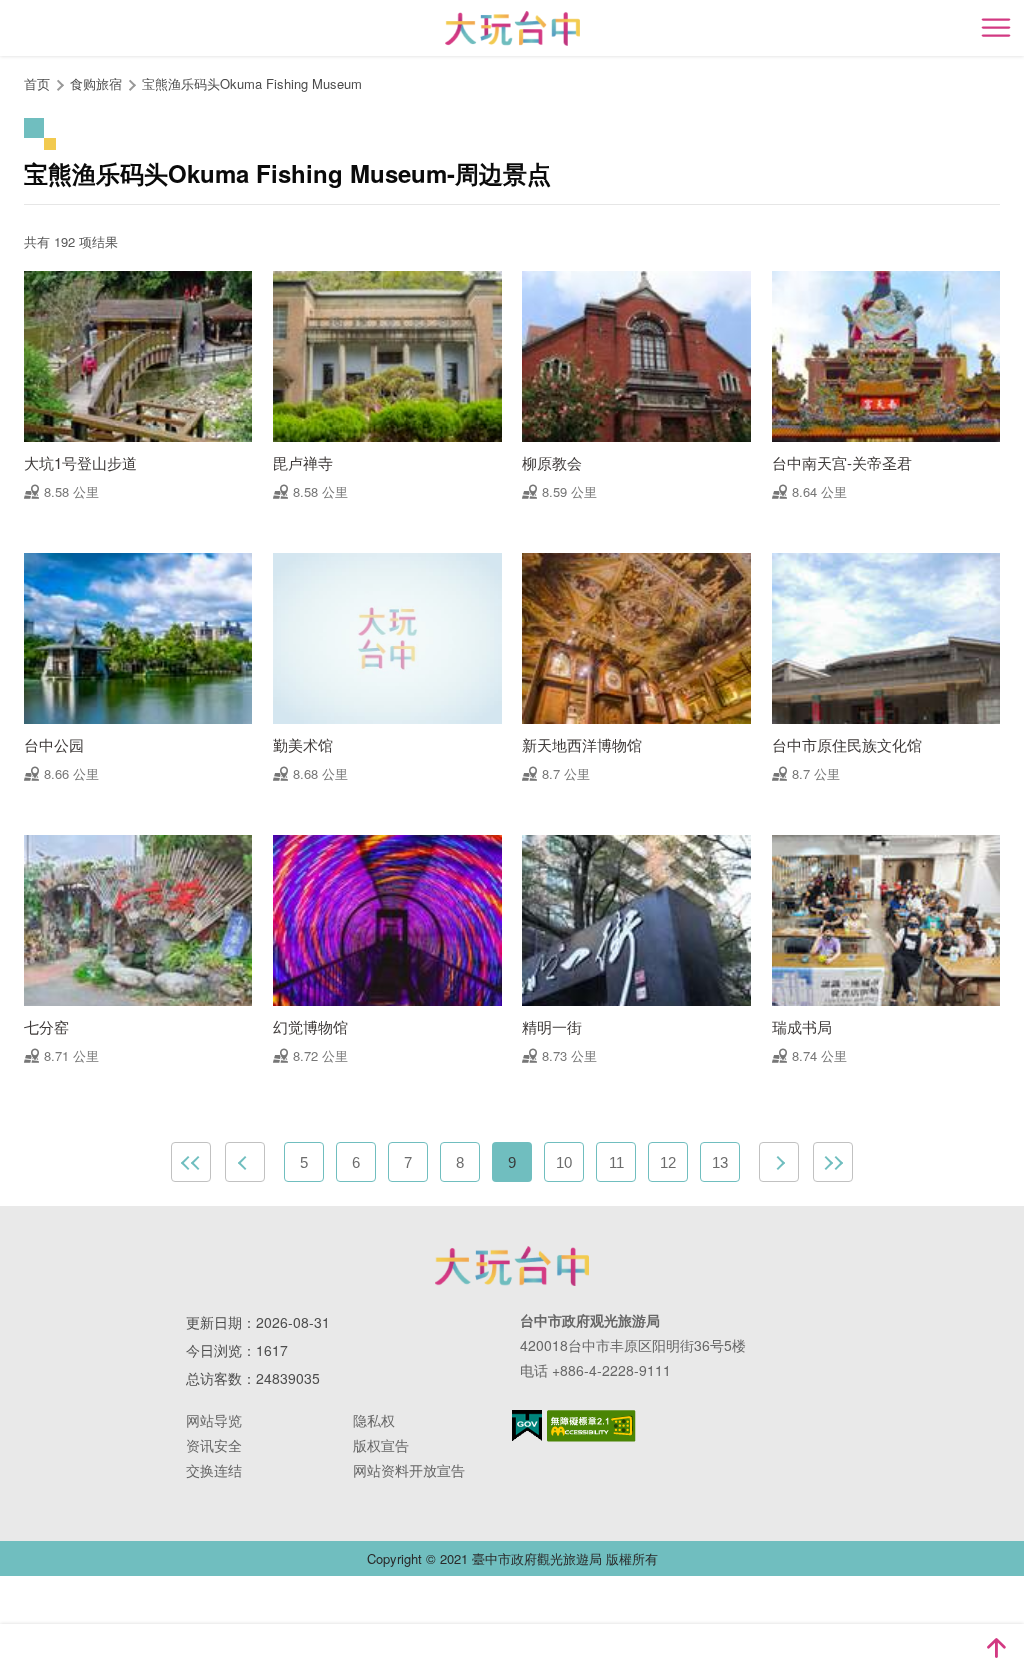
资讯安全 (214, 1445)
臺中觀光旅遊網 (512, 28)
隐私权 (374, 1420)
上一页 (245, 1162)
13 (720, 1162)
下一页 (779, 1162)
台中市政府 (512, 1266)
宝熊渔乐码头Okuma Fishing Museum (252, 83)
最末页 (833, 1162)
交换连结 (214, 1470)
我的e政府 (527, 1425)
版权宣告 (381, 1445)
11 (616, 1162)
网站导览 (214, 1420)
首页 (37, 83)
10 (564, 1162)
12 (668, 1162)
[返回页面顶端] (996, 1648)
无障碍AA (591, 1426)
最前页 (191, 1162)
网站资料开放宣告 (409, 1470)
